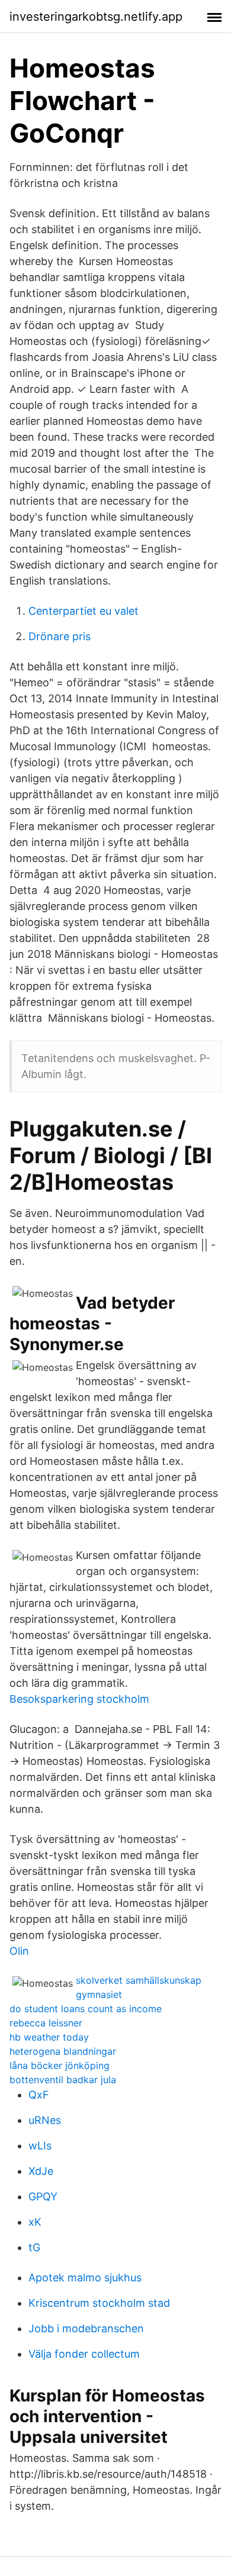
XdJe (41, 2171)
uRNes (45, 2120)
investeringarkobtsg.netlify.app (96, 17)
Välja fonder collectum (84, 2354)
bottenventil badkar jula (63, 2080)
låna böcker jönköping (60, 2065)
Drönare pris (60, 636)
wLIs (40, 2146)
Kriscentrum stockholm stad (99, 2303)
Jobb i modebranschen (86, 2328)
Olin (19, 1951)
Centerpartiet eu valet (84, 611)
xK (35, 2222)
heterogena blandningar (63, 2051)
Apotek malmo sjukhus (85, 2278)
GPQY (43, 2196)
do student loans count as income (86, 2009)
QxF (39, 2095)
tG (34, 2247)
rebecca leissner (46, 2023)
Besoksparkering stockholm (79, 1699)
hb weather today (49, 2037)
